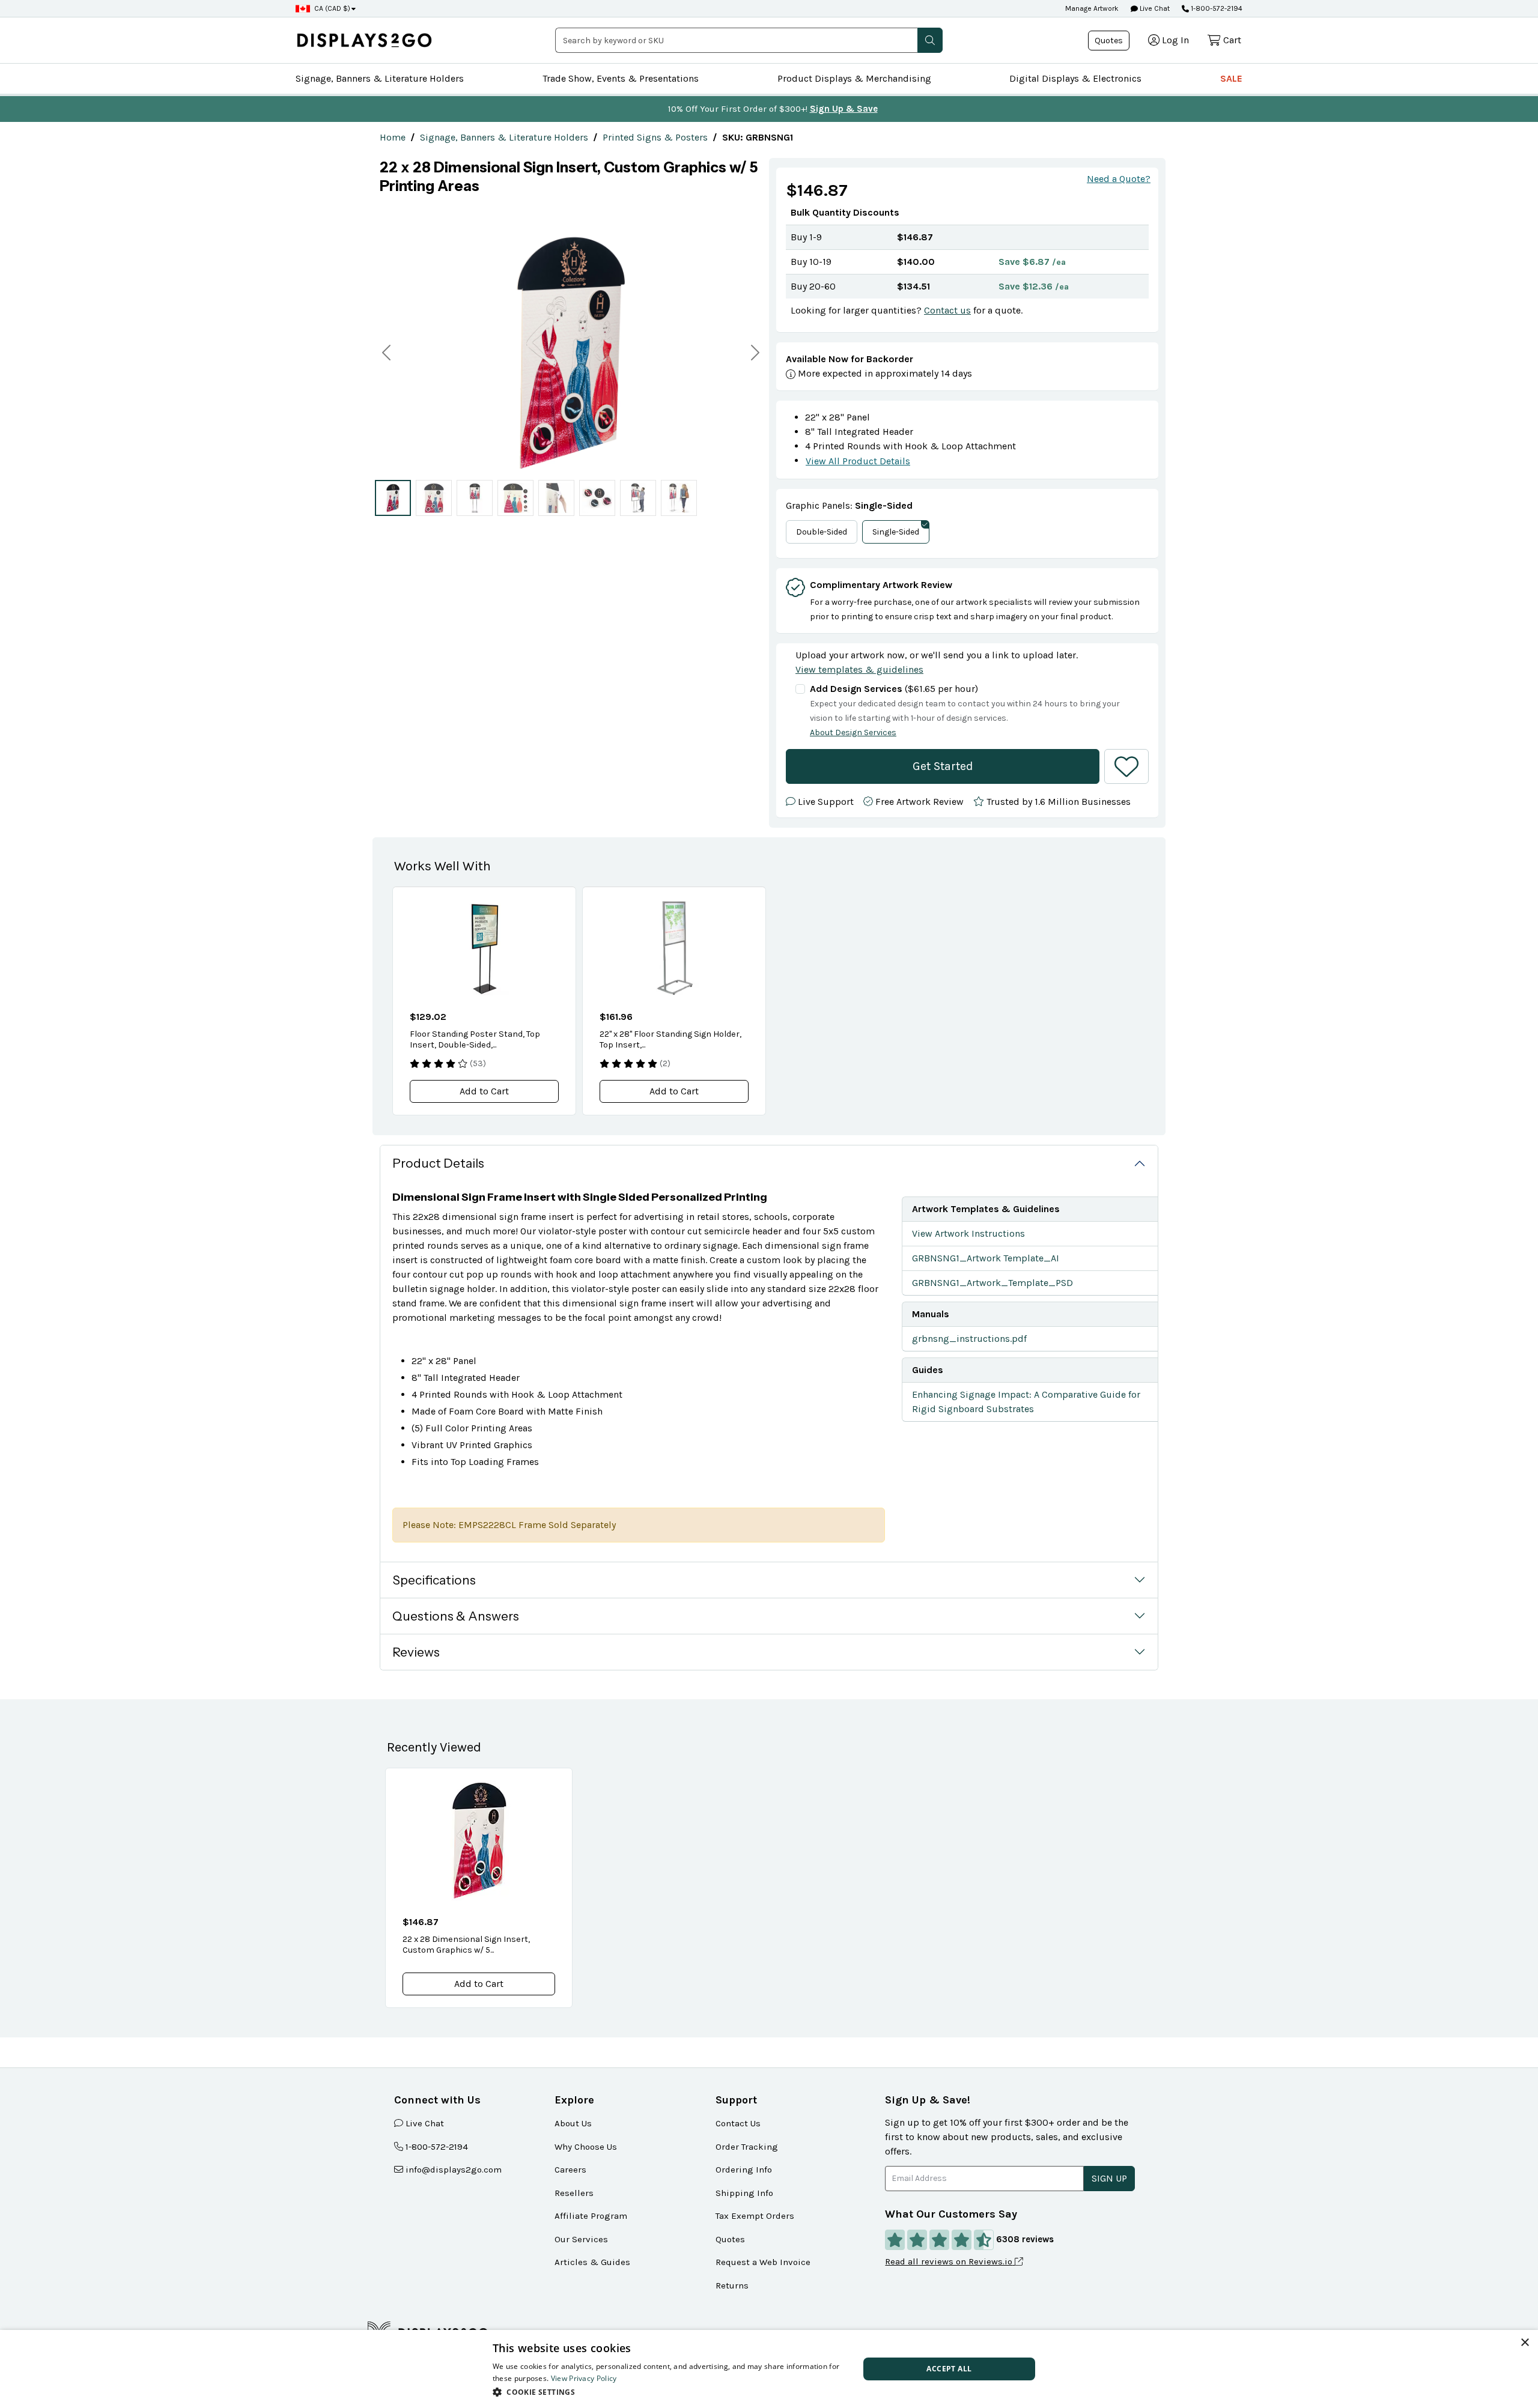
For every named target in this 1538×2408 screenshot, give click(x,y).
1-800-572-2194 (1217, 8)
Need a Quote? (1119, 179)
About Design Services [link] (853, 732)
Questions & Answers (456, 1616)
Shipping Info (744, 2193)
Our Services (581, 2239)
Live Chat (1154, 8)
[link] (393, 137)
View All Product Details (858, 461)
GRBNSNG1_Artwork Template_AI (986, 1258)
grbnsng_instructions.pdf (969, 1339)
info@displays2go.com (454, 2170)
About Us (573, 2123)
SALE (1231, 78)
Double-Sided (822, 532)
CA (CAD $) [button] (332, 8)
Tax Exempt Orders (755, 2216)
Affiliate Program (591, 2216)
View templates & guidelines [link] (859, 669)
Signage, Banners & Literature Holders (380, 78)
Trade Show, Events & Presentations (621, 78)
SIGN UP (1109, 2178)
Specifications (434, 1580)
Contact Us (738, 2123)
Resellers (574, 2193)
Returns (732, 2285)
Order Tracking (747, 2147)
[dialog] (769, 2369)
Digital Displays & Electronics (1075, 78)
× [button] (1524, 2343)
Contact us (947, 310)
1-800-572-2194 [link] (437, 2147)
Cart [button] (1232, 40)
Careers (570, 2170)
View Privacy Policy (584, 2378)
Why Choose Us (586, 2147)
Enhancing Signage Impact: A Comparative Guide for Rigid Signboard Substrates (1026, 1402)
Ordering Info (744, 2170)
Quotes (1109, 41)
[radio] (393, 498)
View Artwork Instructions (968, 1233)
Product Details (438, 1163)
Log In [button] (1175, 40)
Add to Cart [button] (484, 1091)
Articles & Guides (592, 2262)
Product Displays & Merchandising (854, 78)
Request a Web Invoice (763, 2262)
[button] (930, 40)
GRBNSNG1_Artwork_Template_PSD (992, 1283)
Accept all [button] (949, 2369)
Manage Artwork (1092, 8)
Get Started (943, 766)
